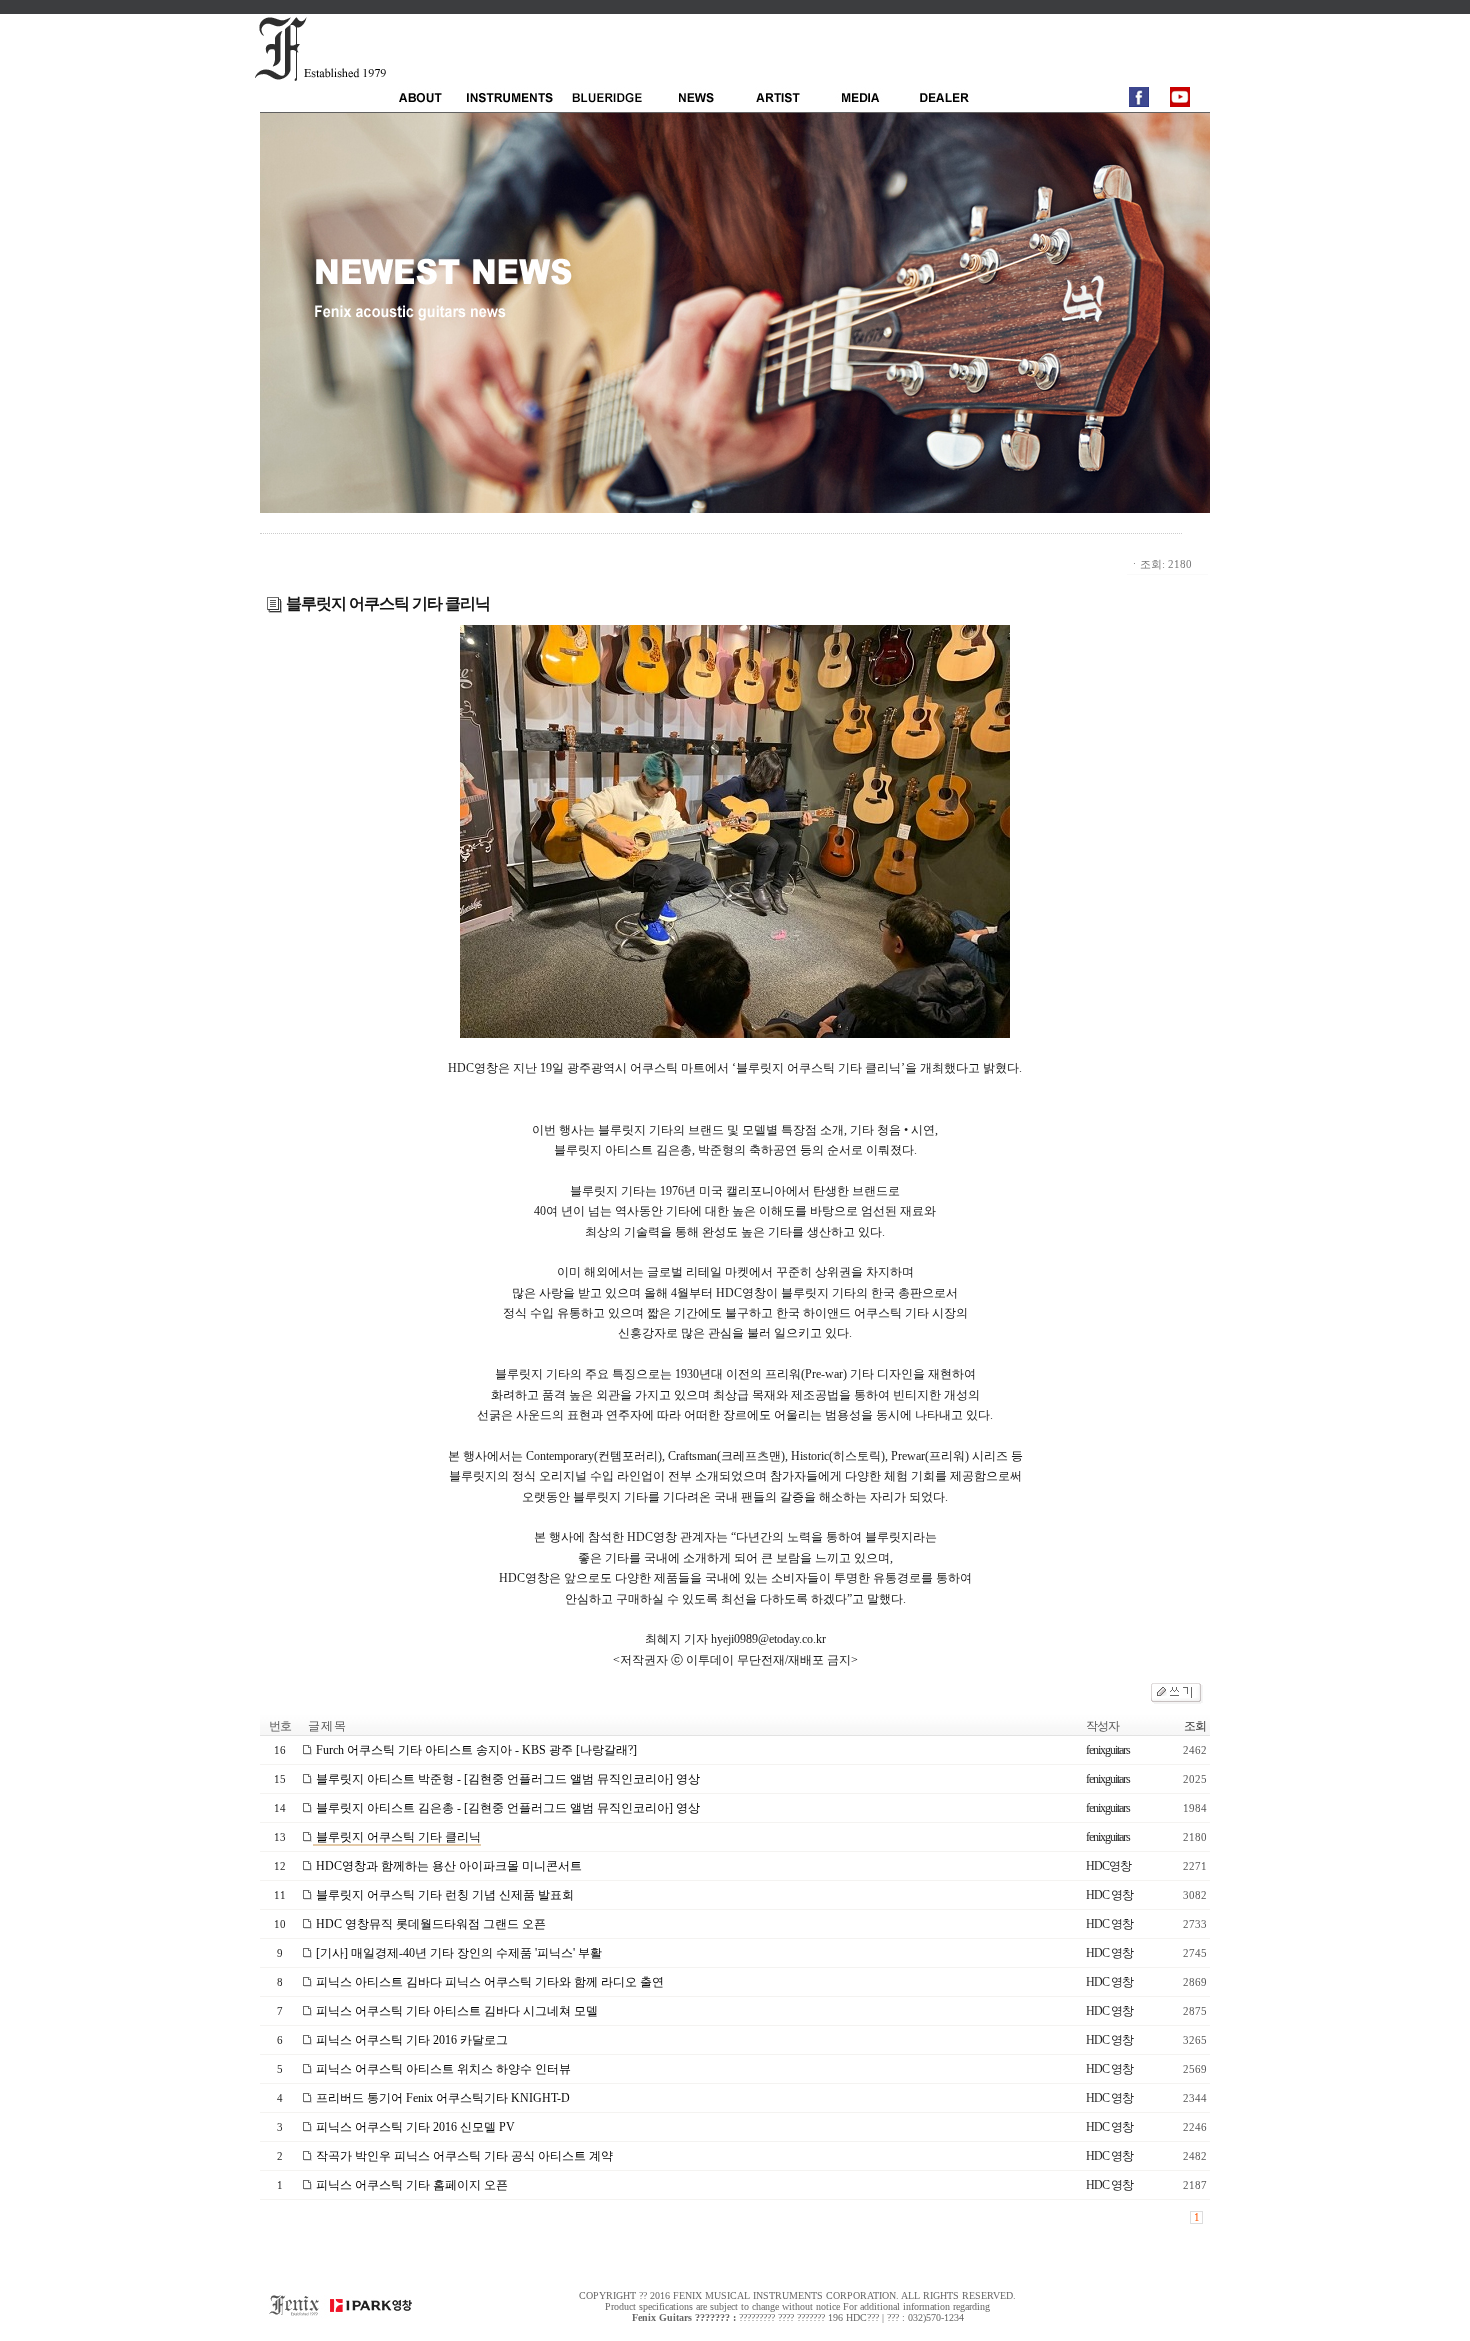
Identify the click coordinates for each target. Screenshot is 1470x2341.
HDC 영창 (1109, 1895)
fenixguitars (1108, 1750)
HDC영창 (1108, 1866)
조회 (1195, 1726)
